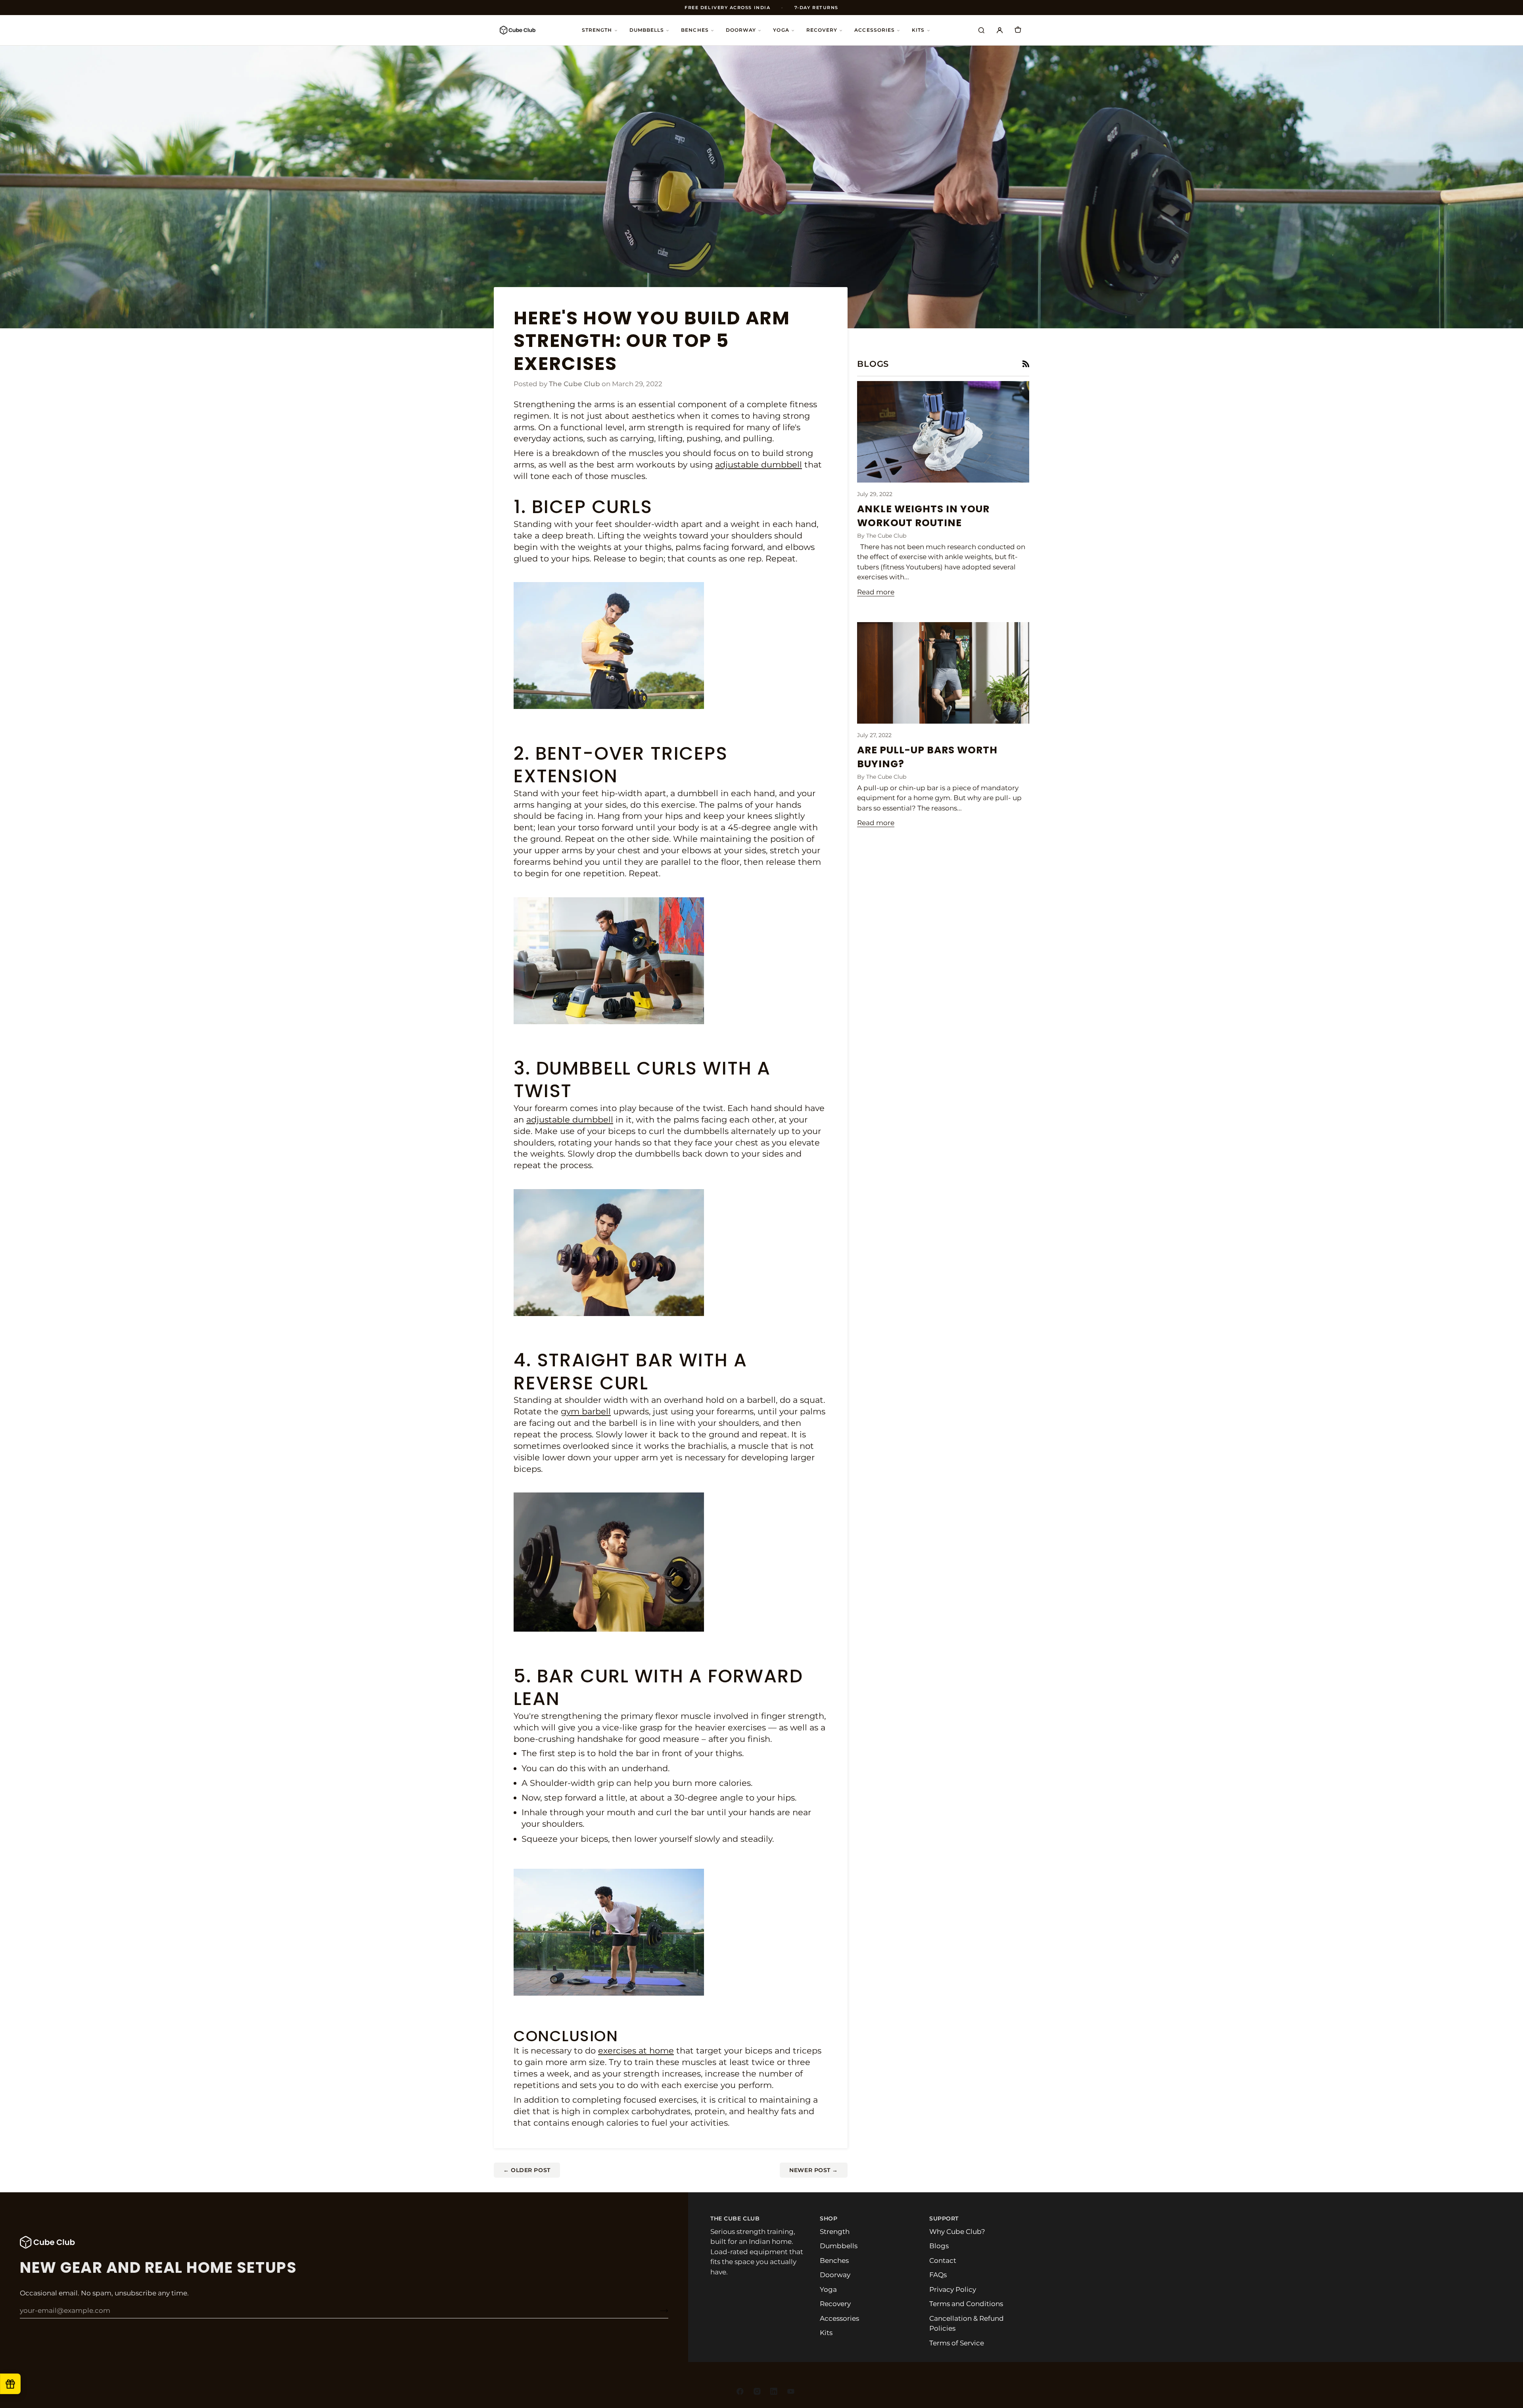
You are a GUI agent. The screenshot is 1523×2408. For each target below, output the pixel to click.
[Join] (658, 2310)
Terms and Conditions (966, 2304)
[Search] (981, 30)
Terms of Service (957, 2343)
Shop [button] (829, 2218)
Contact (943, 2260)
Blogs (939, 2246)
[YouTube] (791, 2391)
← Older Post (527, 2170)
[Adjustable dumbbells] (671, 1253)
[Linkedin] (774, 2391)
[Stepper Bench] (671, 961)
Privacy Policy (953, 2289)
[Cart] (1018, 30)
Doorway (741, 30)
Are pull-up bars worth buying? (927, 757)
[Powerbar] (671, 1562)
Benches (695, 30)
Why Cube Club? (957, 2232)
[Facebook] (740, 2391)
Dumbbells (647, 30)
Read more (876, 592)
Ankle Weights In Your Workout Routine (923, 516)
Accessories (875, 30)
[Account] (999, 30)
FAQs (938, 2275)
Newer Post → (814, 2170)
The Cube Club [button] (735, 2218)
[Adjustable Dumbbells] (671, 646)
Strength (597, 30)
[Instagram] (757, 2391)
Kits (918, 30)
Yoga (781, 30)
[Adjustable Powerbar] (671, 1932)
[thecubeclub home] (518, 30)
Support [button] (944, 2218)
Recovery (822, 30)
